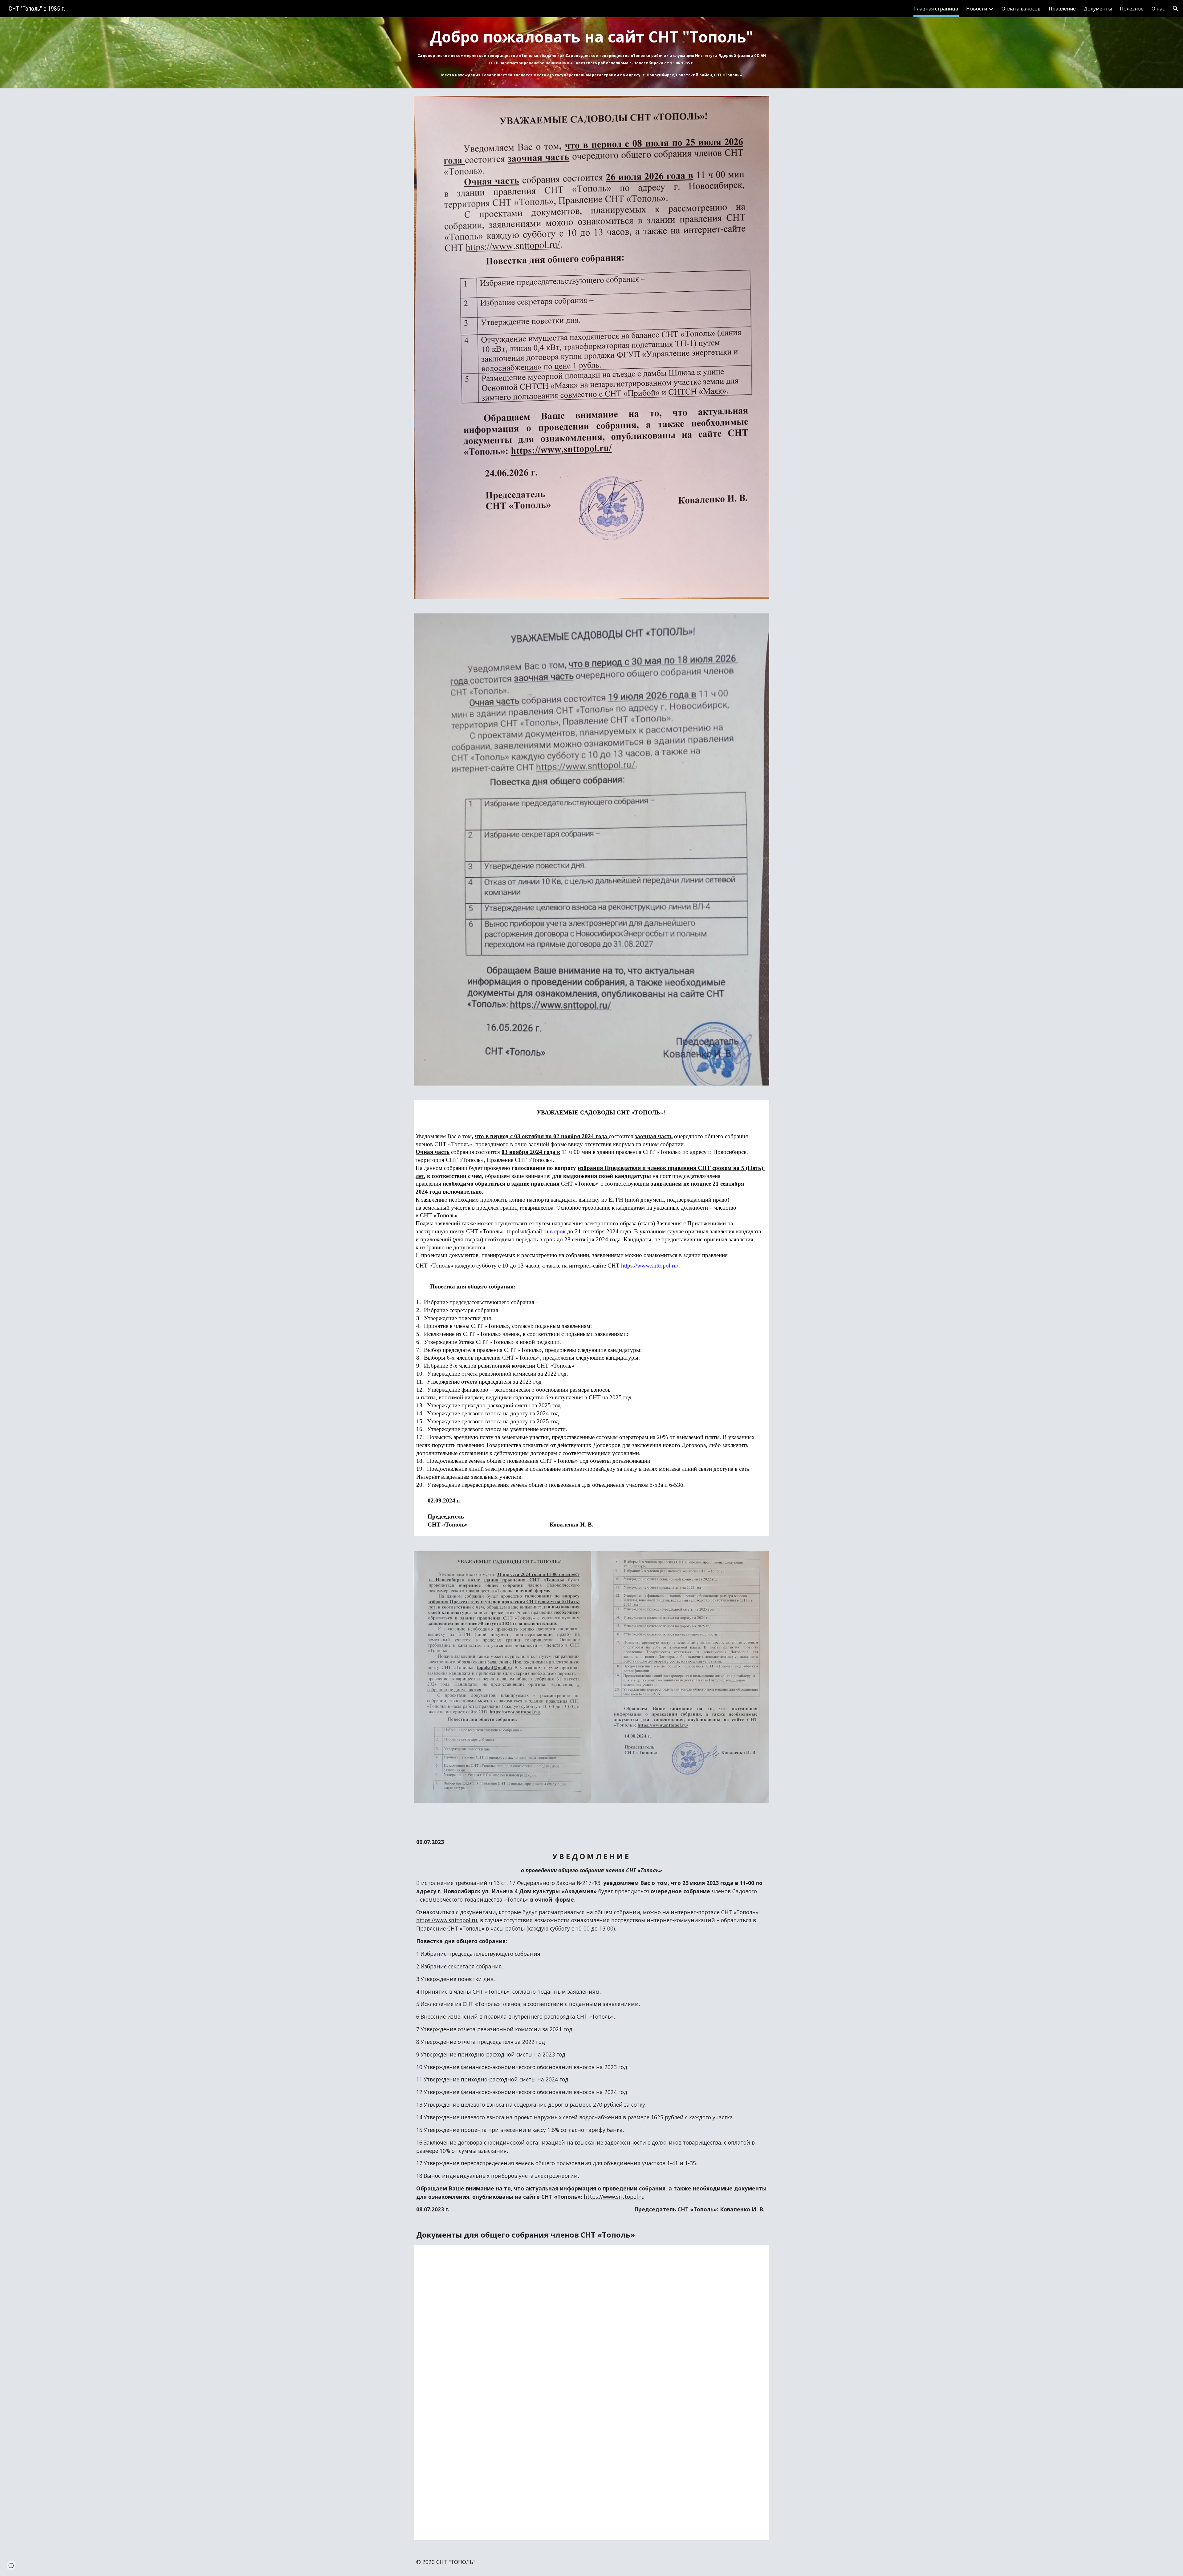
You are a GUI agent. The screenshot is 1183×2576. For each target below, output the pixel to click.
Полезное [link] (1132, 9)
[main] (591, 53)
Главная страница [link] (936, 9)
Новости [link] (977, 9)
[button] (1176, 9)
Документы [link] (1098, 9)
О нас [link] (1158, 9)
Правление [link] (1062, 9)
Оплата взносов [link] (1021, 9)
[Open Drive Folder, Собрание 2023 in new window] (758, 2253)
